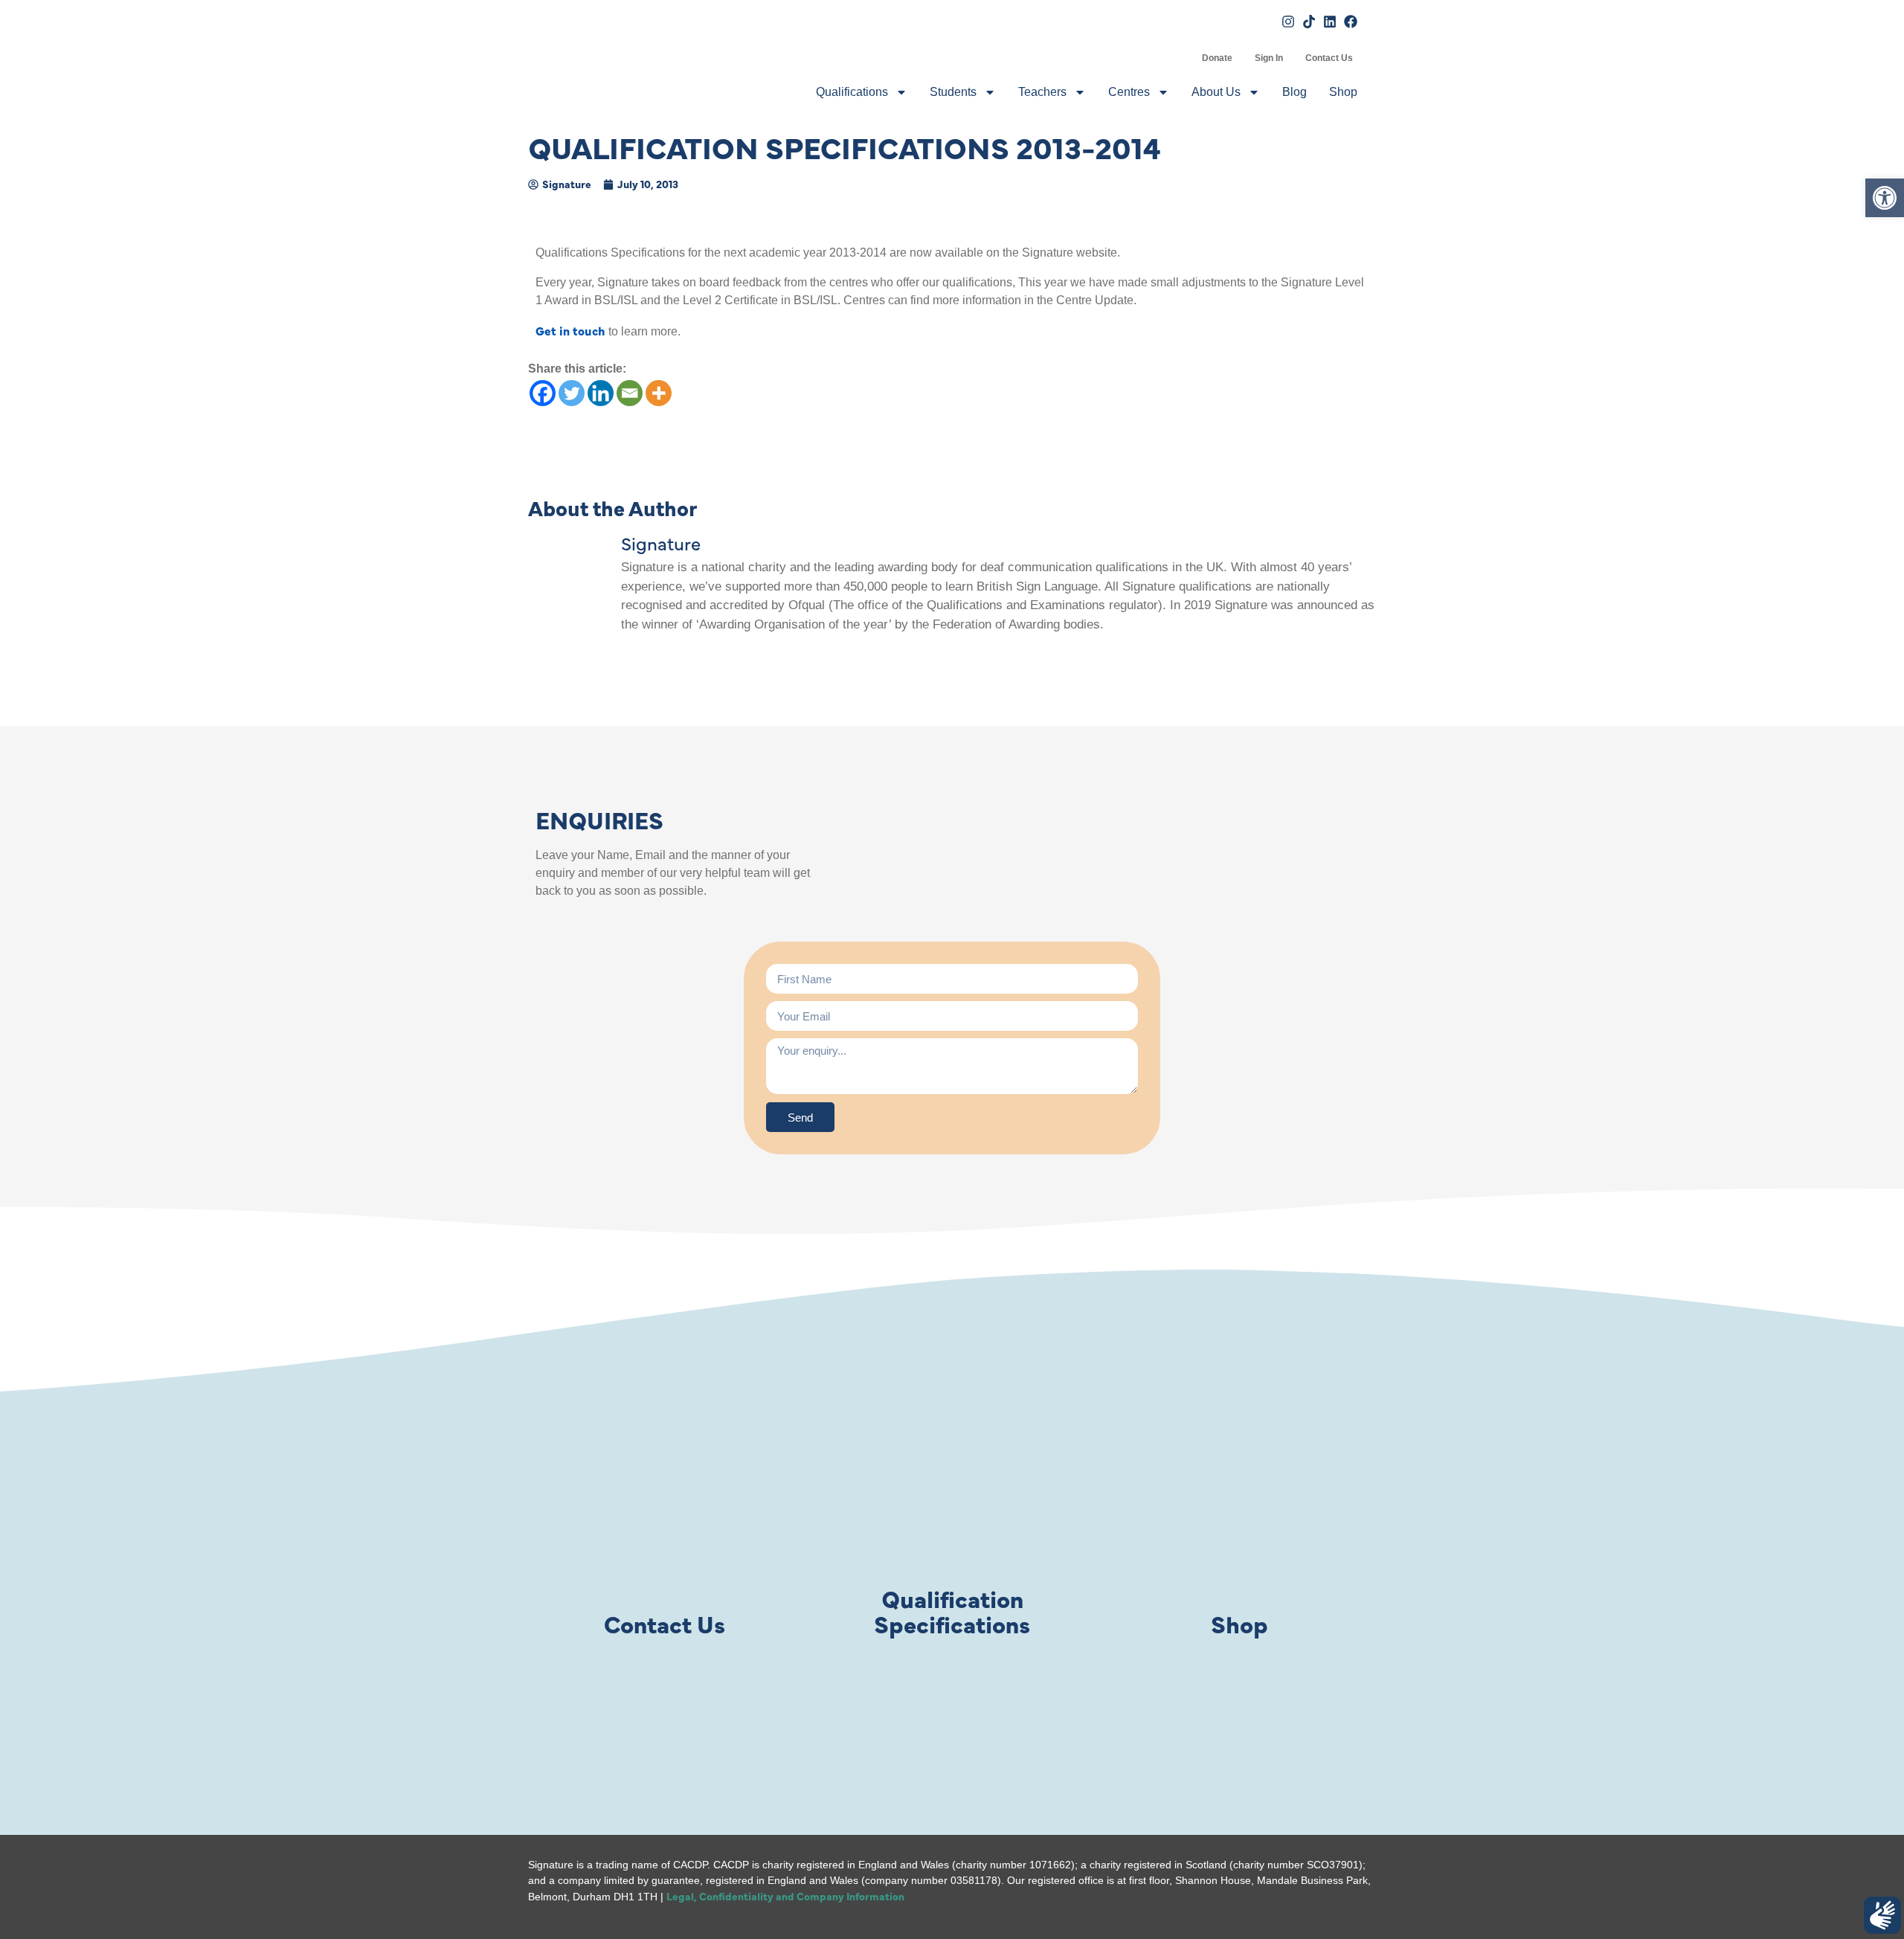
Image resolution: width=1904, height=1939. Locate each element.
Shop (1343, 92)
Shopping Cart (1180, 58)
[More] (659, 393)
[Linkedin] (601, 393)
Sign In (1269, 58)
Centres (1129, 92)
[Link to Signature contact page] (664, 1516)
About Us (1216, 92)
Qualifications (852, 92)
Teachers (1042, 92)
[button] (1885, 198)
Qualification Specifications (952, 1611)
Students (953, 92)
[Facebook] (543, 393)
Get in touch (570, 330)
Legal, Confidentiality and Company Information (785, 1896)
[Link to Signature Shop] (1240, 1516)
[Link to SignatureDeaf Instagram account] (1288, 22)
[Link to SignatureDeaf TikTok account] (1309, 22)
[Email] (630, 393)
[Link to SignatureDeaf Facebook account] (1351, 22)
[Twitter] (572, 393)
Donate (1217, 58)
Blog (1294, 92)
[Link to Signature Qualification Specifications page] (952, 1516)
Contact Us (1329, 58)
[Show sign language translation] (1882, 1915)
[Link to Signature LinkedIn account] (1330, 22)
